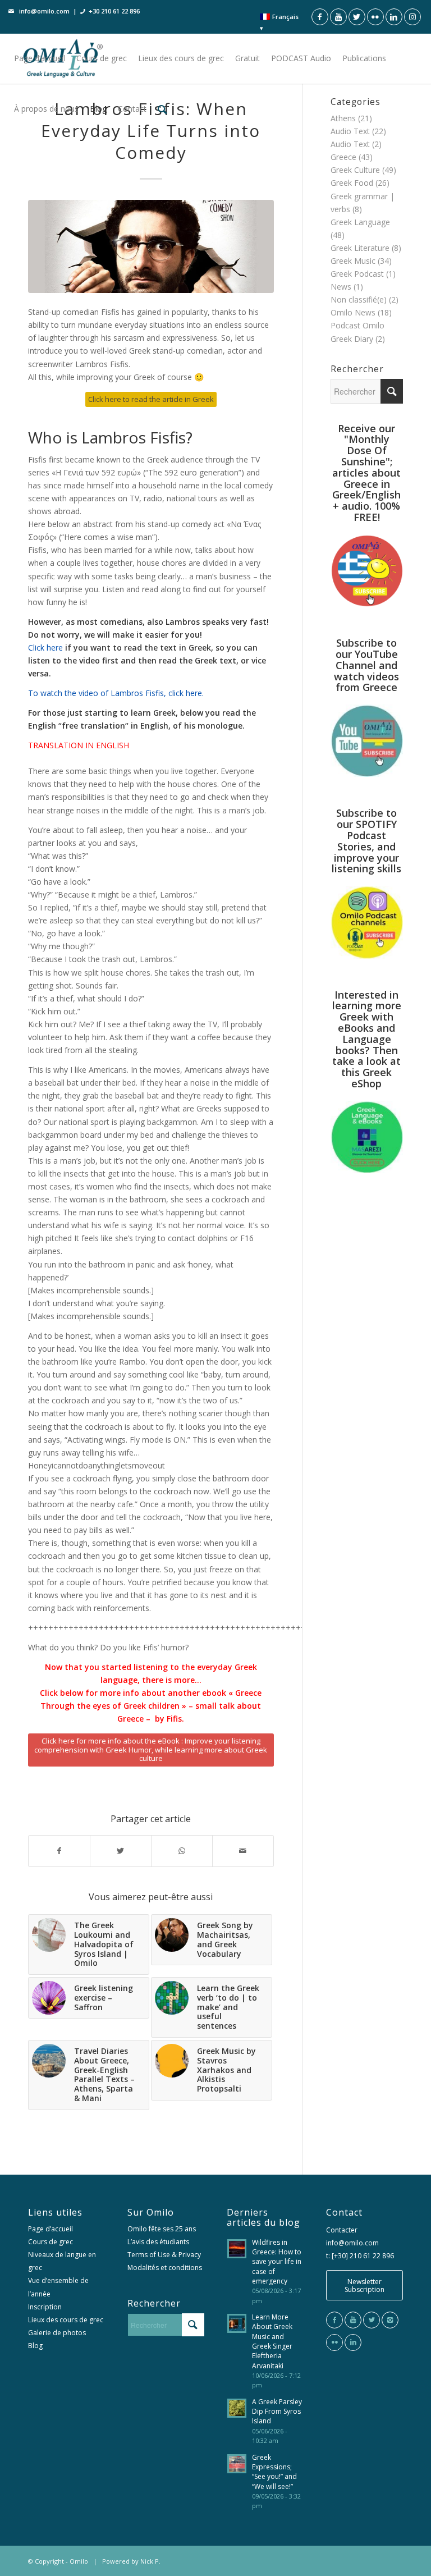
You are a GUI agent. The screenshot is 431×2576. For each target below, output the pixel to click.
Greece (343, 157)
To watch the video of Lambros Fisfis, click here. (116, 693)
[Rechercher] (162, 109)
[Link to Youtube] (338, 17)
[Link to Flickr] (375, 17)
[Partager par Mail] (243, 1851)
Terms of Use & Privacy (164, 2255)
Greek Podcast (357, 274)
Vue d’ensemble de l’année (58, 2287)
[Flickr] (334, 2342)
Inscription (45, 2307)
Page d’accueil (51, 2229)
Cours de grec (51, 2242)
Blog (35, 2346)
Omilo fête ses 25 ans (162, 2229)
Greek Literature (360, 248)
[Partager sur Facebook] (59, 1851)
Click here (45, 648)
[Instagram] (390, 2320)
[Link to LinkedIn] (394, 17)
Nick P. (150, 2561)
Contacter (342, 2230)
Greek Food (352, 183)
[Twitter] (372, 2320)
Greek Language (360, 222)
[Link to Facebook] (320, 17)
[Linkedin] (353, 2342)
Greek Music (353, 261)
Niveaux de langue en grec (62, 2261)
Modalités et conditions (165, 2268)
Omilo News (353, 312)
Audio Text (350, 144)
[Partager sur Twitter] (121, 1851)
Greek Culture (355, 170)
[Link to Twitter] (357, 17)
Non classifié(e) (359, 299)
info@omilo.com (44, 11)
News (341, 287)
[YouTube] (353, 2320)
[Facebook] (334, 2320)
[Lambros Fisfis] (151, 246)
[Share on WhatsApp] (182, 1851)
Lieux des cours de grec (66, 2320)
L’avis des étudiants (158, 2242)
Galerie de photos (57, 2333)
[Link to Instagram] (412, 17)
